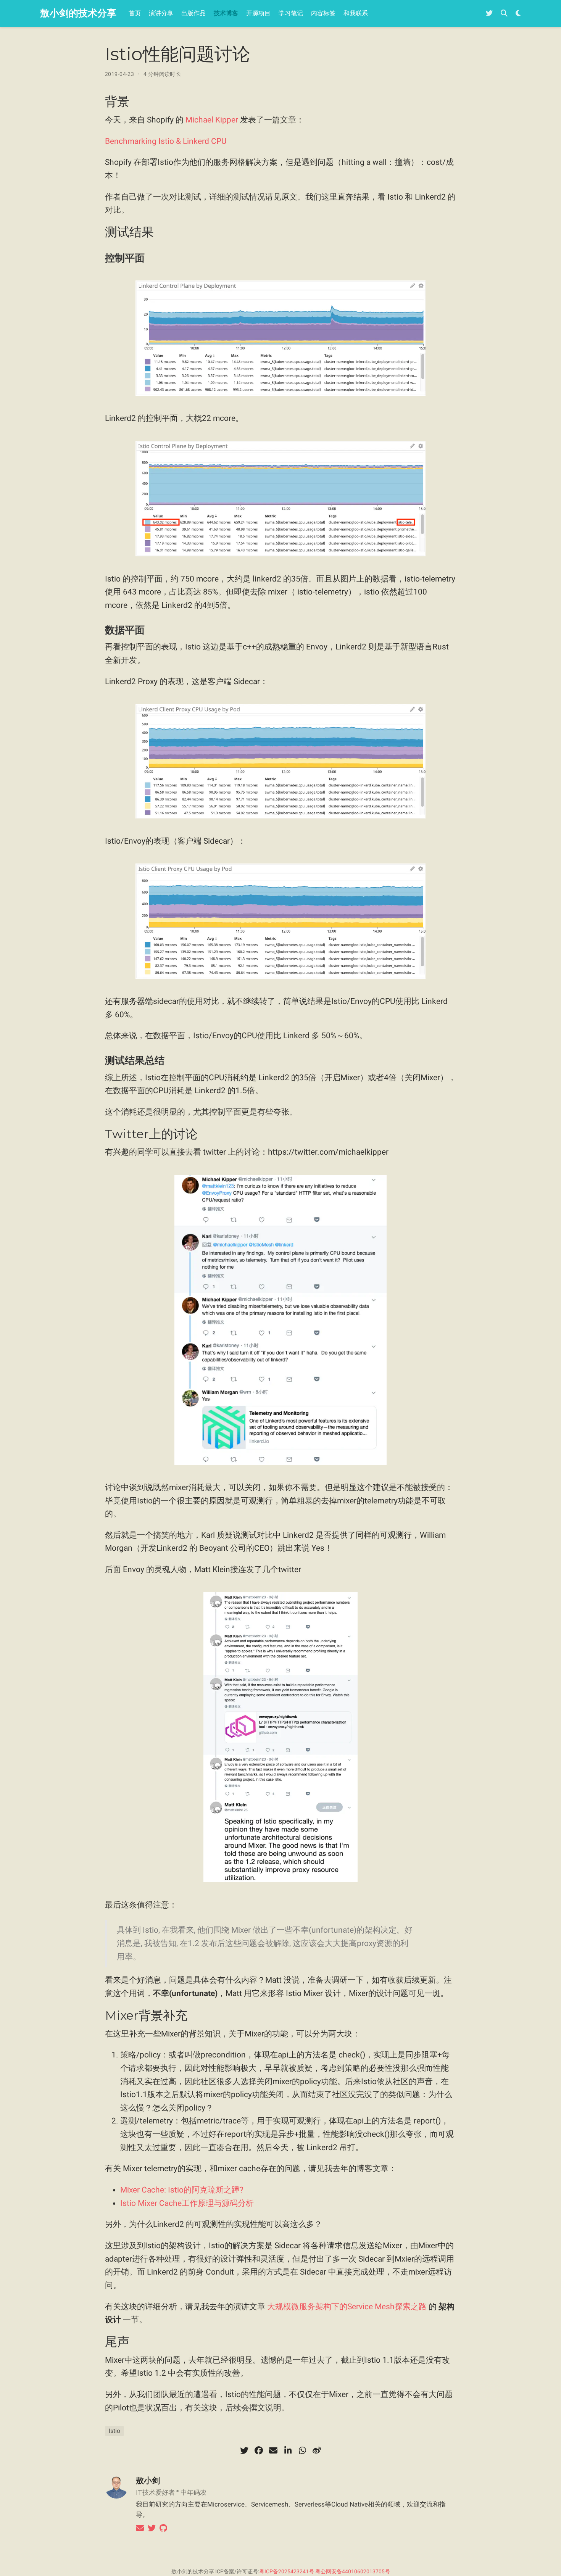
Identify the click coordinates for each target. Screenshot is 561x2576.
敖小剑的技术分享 (78, 13)
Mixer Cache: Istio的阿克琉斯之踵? (182, 2190)
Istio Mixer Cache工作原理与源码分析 (187, 2203)
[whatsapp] (302, 2450)
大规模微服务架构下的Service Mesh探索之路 (347, 2307)
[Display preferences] (518, 14)
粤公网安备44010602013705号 (353, 2571)
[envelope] (273, 2450)
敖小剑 (148, 2480)
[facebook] (259, 2450)
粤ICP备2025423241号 (287, 2571)
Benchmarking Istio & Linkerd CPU (166, 141)
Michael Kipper (212, 120)
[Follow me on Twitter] (489, 14)
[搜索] (504, 14)
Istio (114, 2431)
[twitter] (244, 2450)
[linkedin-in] (288, 2450)
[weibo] (317, 2450)
